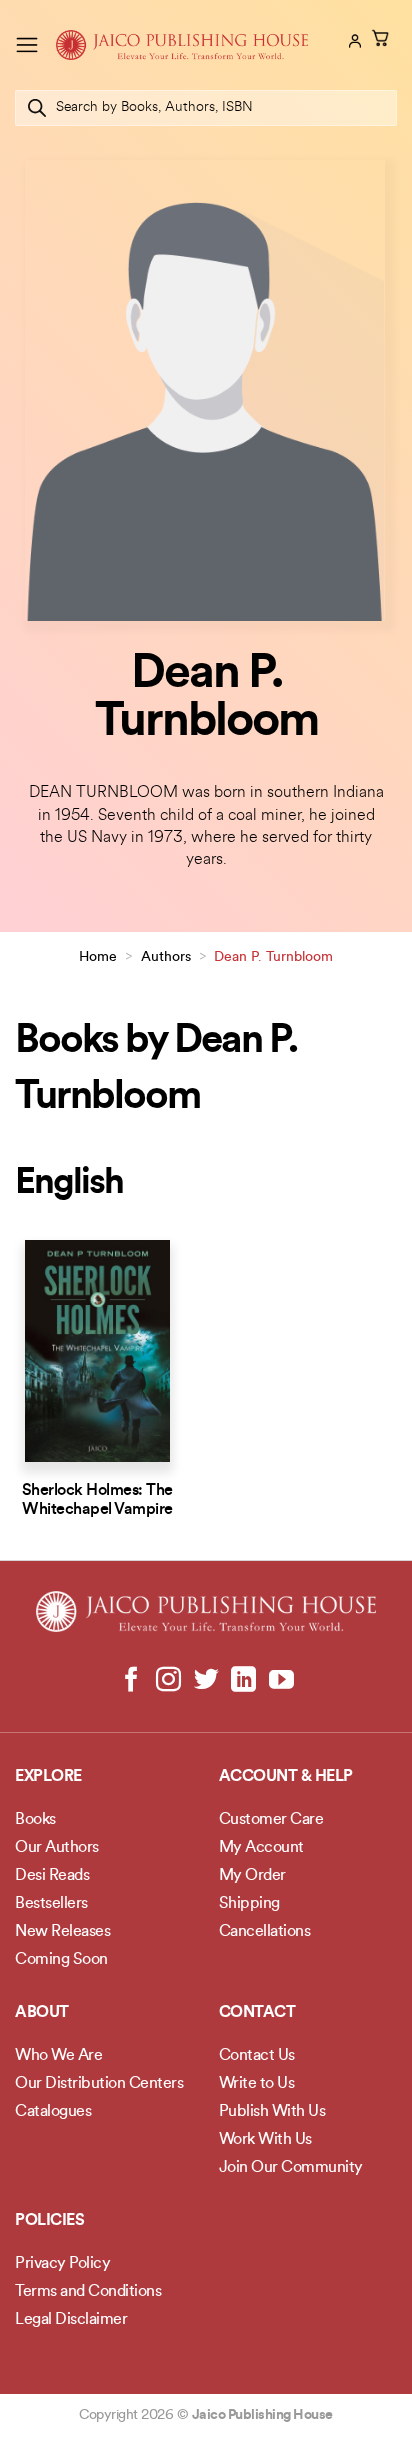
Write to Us (257, 2084)
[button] (27, 44)
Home (98, 957)
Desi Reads (52, 1876)
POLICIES (49, 2221)
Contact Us (257, 2056)
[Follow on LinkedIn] (243, 1681)
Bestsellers (51, 1904)
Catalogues (53, 2112)
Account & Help (286, 1777)
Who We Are (58, 2056)
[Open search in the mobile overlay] (206, 108)
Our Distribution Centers (99, 2084)
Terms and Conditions (88, 2292)
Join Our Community (291, 2168)
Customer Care (271, 1820)
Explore (48, 1777)
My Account (261, 1848)
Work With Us (265, 2140)
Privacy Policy (62, 2264)
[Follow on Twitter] (206, 1681)
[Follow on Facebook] (131, 1681)
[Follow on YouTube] (280, 1681)
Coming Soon (61, 1960)
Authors (166, 957)
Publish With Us (272, 2112)
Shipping (249, 1904)
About (42, 2013)
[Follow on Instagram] (168, 1681)
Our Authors (57, 1848)
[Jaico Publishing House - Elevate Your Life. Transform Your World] (182, 45)
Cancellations (265, 1932)
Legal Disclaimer (71, 2320)
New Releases (62, 1932)
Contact (257, 2013)
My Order (252, 1876)
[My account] (353, 41)
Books (35, 1820)
